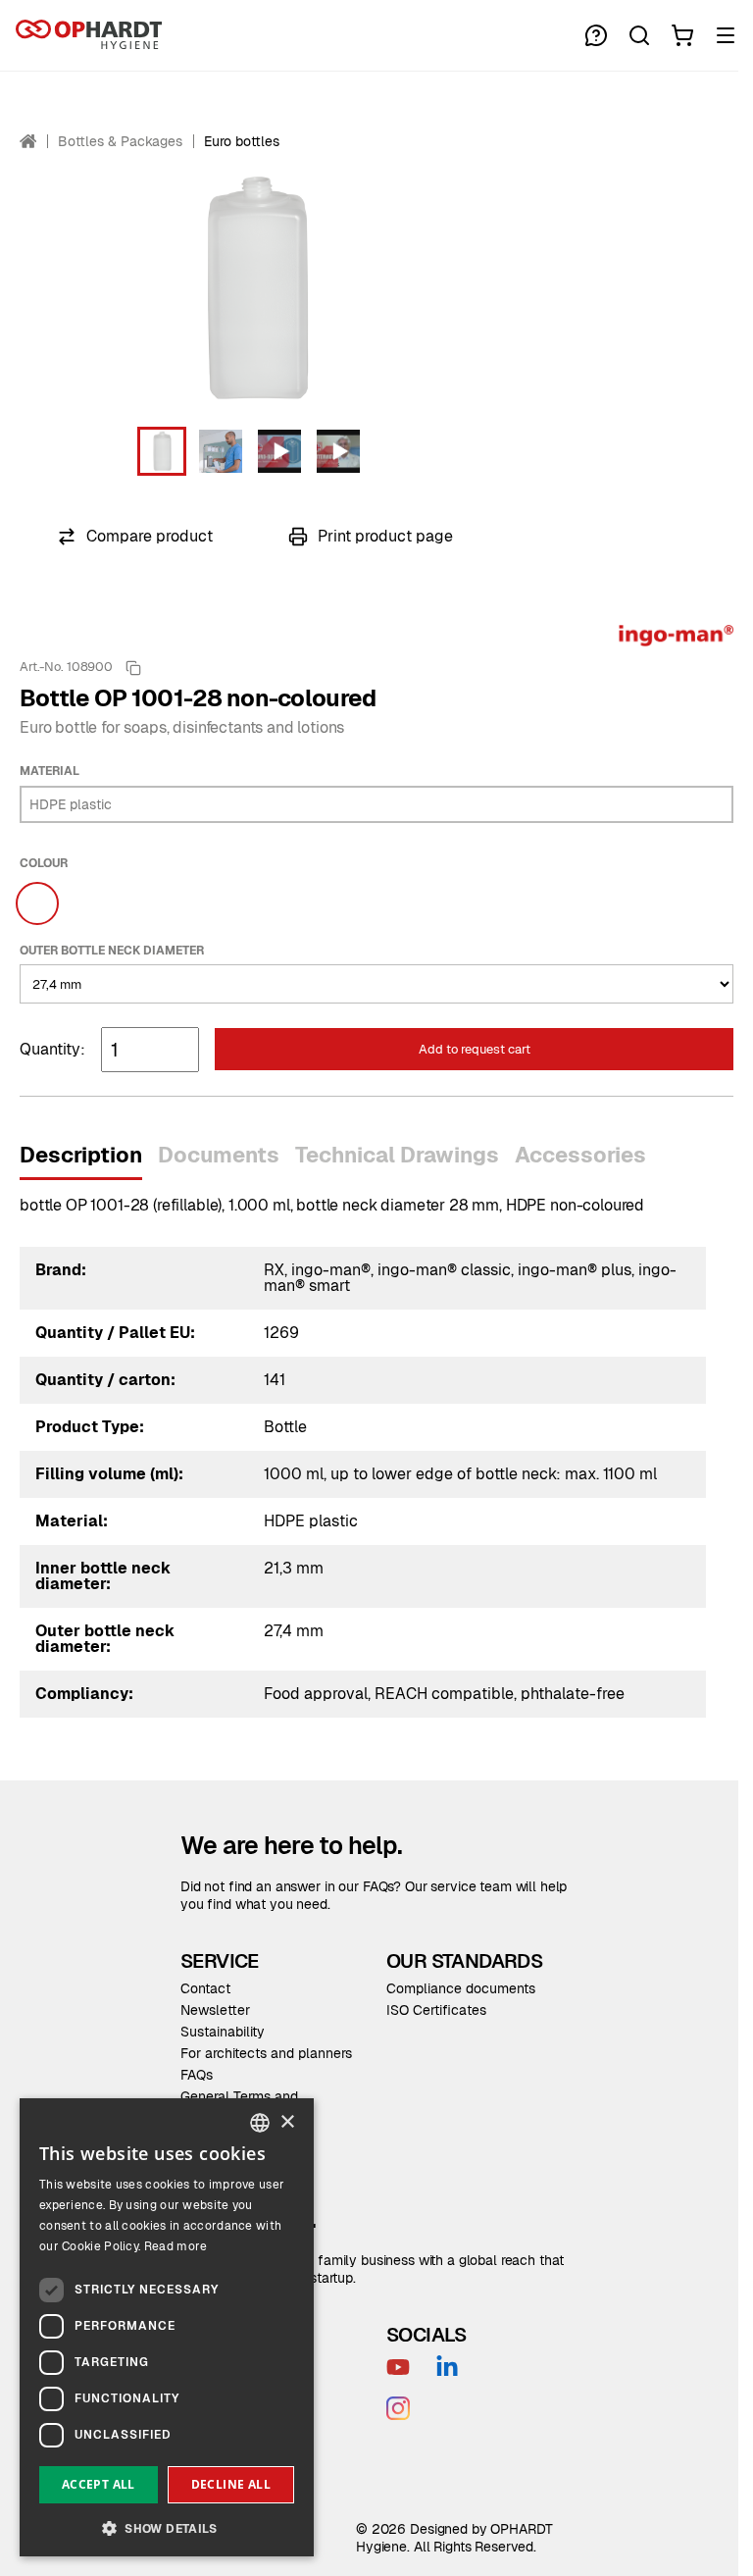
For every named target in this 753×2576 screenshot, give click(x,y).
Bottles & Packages (120, 141)
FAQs (197, 2075)
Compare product (150, 536)
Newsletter (215, 2010)
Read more (176, 2246)
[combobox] (260, 2123)
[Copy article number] (133, 668)
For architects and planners (266, 2053)
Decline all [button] (231, 2484)
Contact (205, 1988)
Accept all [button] (99, 2484)
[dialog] (167, 2327)
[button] (162, 451)
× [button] (287, 2122)
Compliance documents (461, 1988)
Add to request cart (475, 1049)
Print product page (385, 536)
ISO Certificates (436, 2010)
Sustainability (223, 2032)
